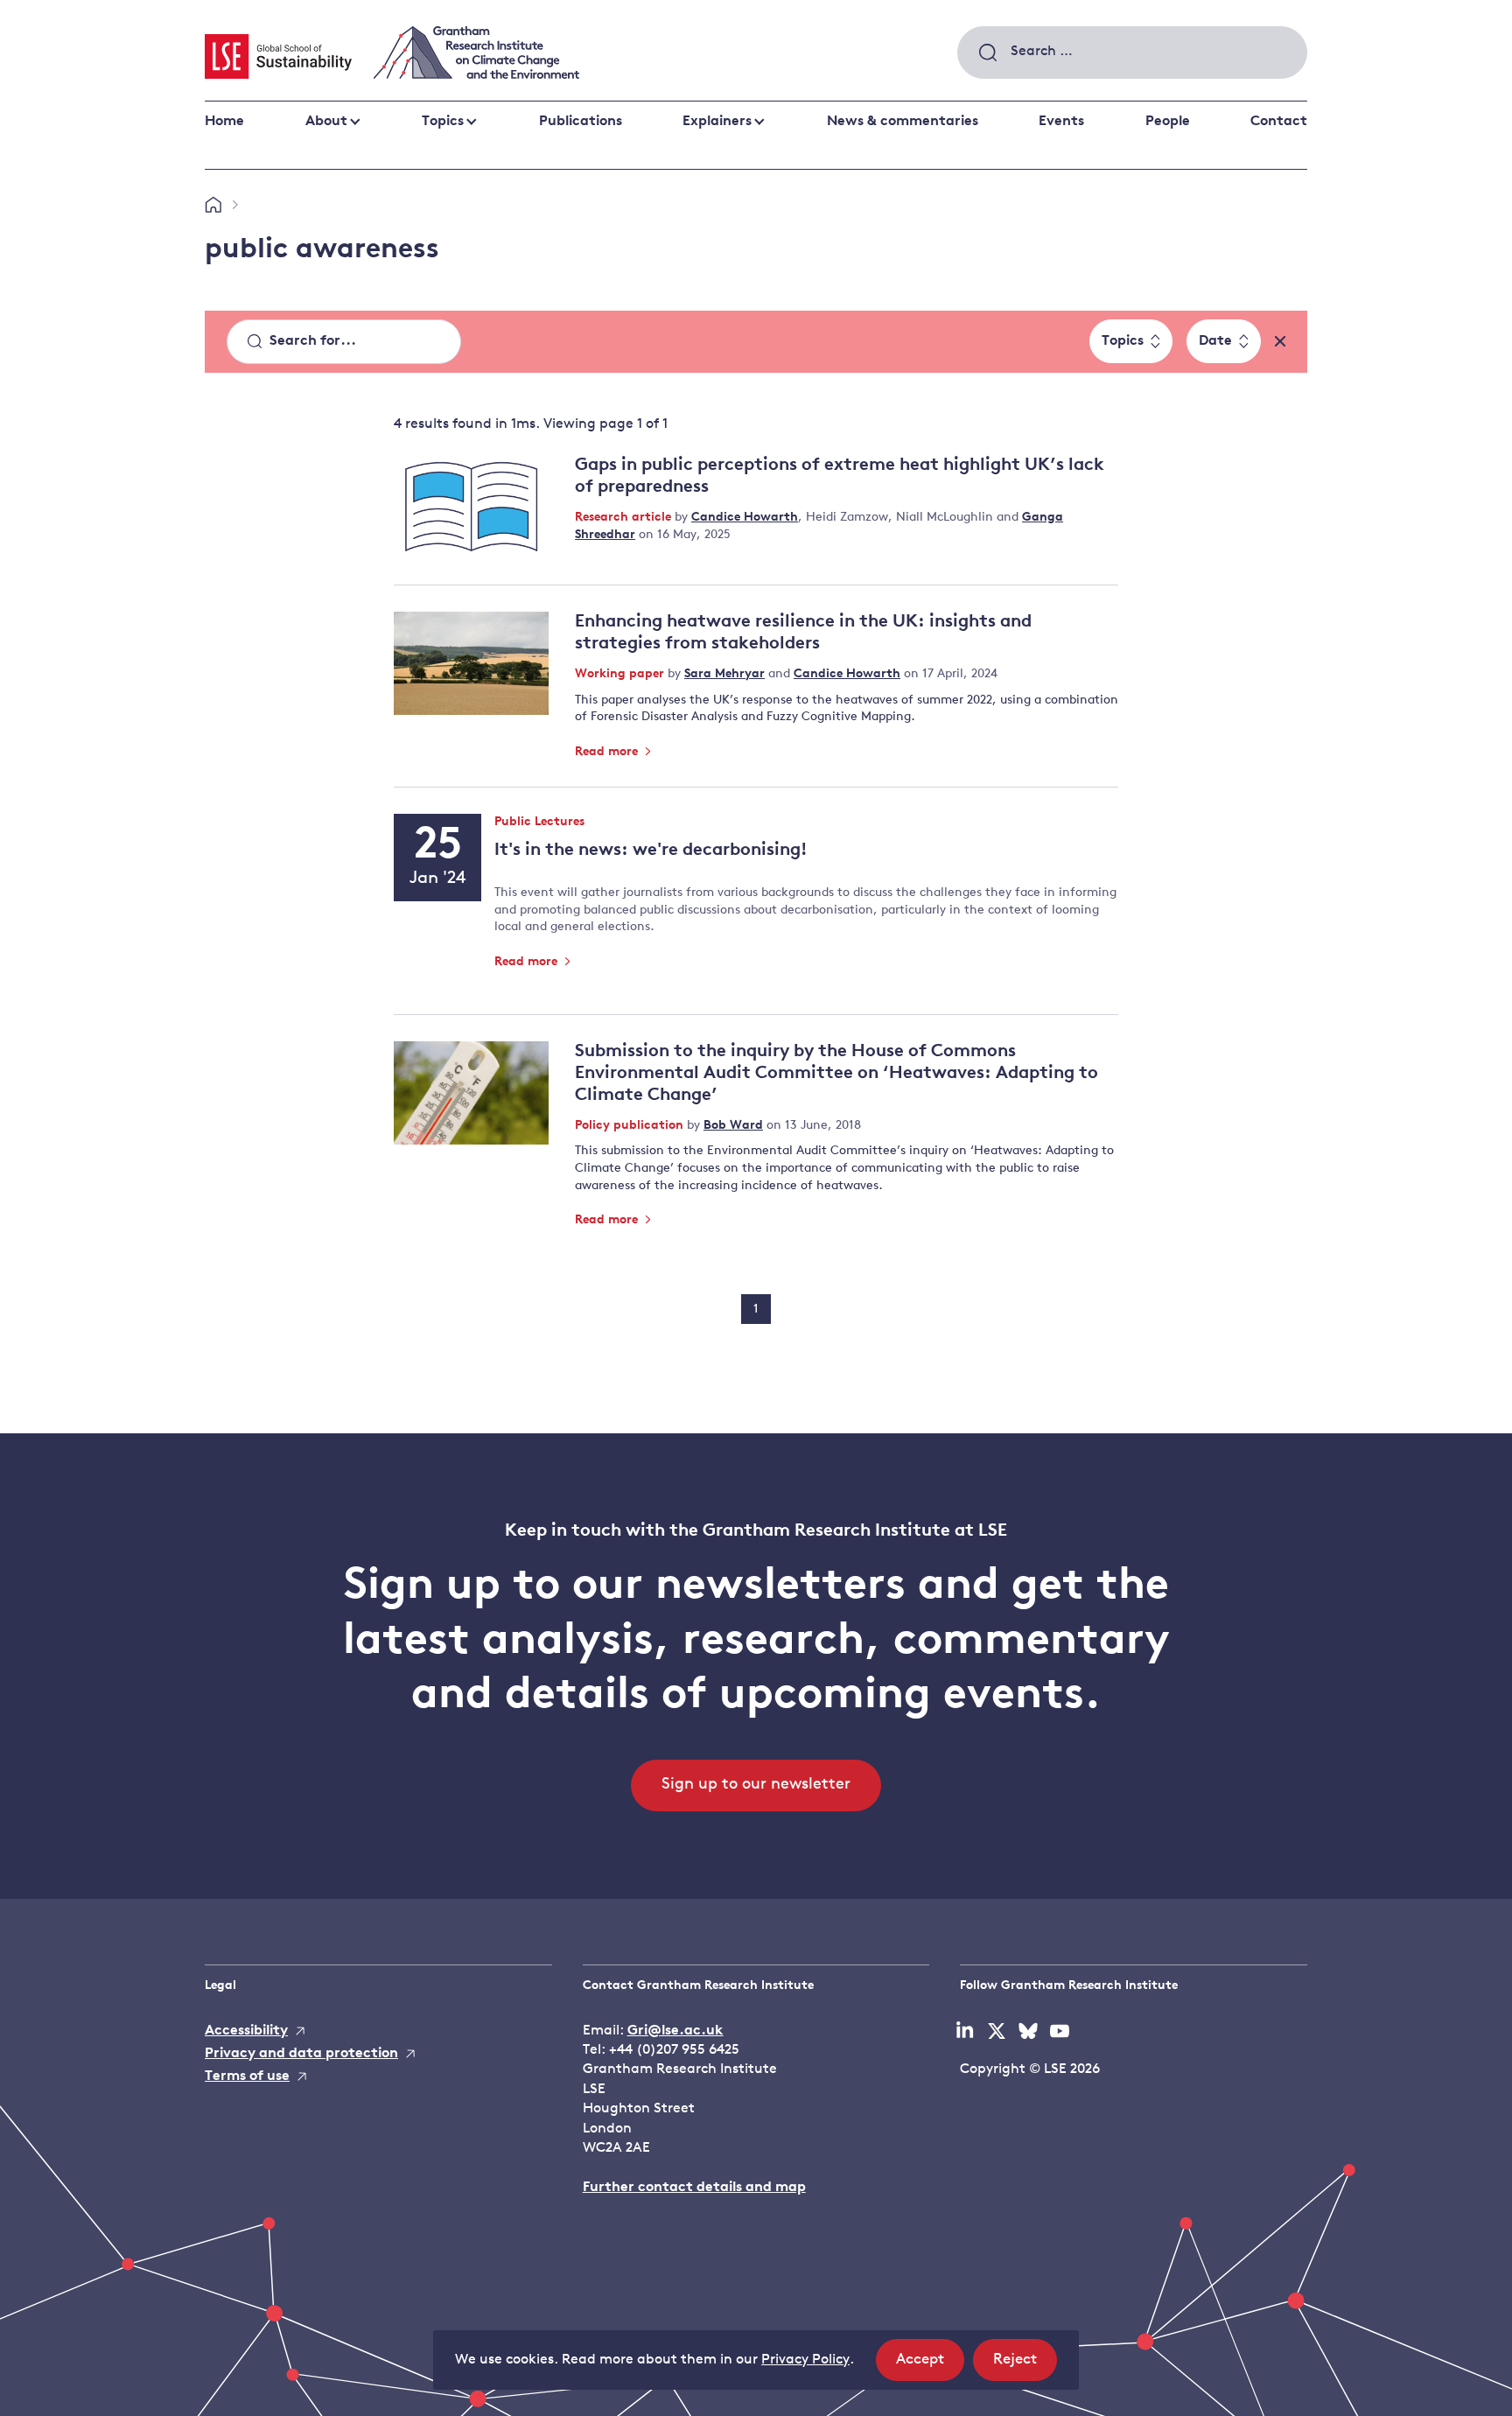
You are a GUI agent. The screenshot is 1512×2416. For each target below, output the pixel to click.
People (1168, 122)
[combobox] (1132, 53)
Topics (443, 122)
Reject (1025, 2366)
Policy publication (631, 1126)
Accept (930, 2366)
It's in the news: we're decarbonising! (651, 851)
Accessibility (246, 2031)
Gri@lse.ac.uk (675, 2031)
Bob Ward (733, 1126)
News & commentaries (903, 122)
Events (1061, 122)
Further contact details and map (694, 2188)
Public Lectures (539, 823)
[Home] (213, 206)
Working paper (621, 674)
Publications (581, 122)
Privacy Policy (805, 2360)
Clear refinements (1280, 341)
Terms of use (247, 2076)
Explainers (717, 122)
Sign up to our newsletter (756, 1785)
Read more (608, 752)
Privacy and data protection (301, 2054)
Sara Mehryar (724, 674)
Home (224, 122)
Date (1215, 341)
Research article (625, 518)
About (326, 122)
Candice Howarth (745, 518)
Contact (1279, 122)
